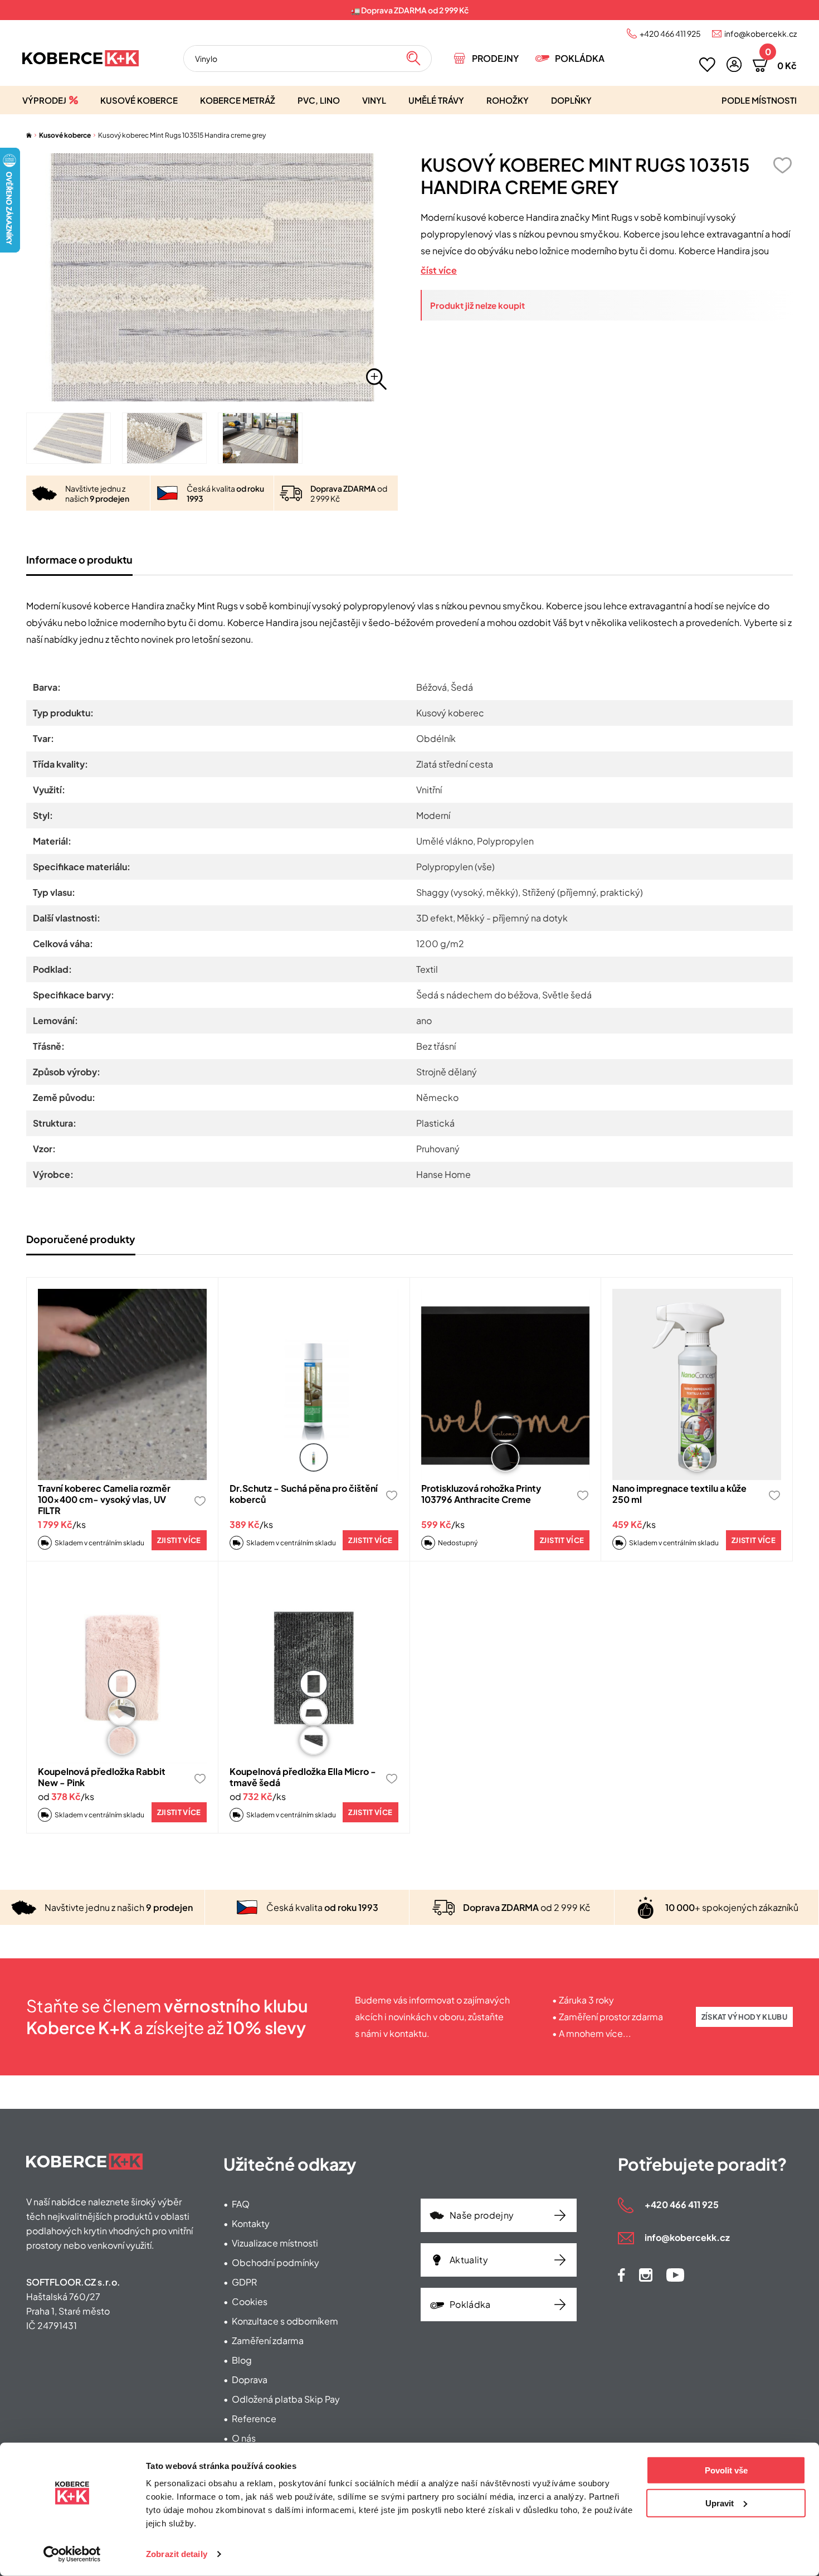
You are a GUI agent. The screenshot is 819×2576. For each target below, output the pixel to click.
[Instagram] (646, 2275)
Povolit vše (726, 2470)
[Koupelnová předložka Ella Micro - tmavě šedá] (314, 1668)
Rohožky (508, 100)
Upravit (720, 2503)
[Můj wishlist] (707, 65)
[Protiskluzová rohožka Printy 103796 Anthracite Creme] (506, 1384)
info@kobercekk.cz (760, 33)
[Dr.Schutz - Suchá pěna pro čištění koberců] (314, 1384)
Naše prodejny (482, 2215)
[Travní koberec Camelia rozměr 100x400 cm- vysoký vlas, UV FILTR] (122, 1384)
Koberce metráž (238, 100)
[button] (734, 64)
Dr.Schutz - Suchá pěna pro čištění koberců (304, 1494)
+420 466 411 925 (670, 33)
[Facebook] (621, 2275)
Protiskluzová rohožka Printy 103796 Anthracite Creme (481, 1494)
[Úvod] (29, 135)
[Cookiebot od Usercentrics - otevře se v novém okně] (72, 2554)
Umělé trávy (436, 100)
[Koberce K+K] (81, 58)
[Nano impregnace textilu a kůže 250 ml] (697, 1384)
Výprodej (44, 100)
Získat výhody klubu (744, 2017)
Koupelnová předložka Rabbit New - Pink (102, 1777)
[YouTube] (675, 2275)
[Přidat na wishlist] (782, 165)
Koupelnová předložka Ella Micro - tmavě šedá (303, 1777)
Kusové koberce (139, 100)
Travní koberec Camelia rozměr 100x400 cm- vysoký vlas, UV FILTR (104, 1499)
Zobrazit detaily (177, 2554)
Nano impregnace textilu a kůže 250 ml (679, 1494)
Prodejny (495, 58)
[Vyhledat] (413, 59)
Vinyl (374, 100)
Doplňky (571, 100)
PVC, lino (319, 100)
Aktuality (469, 2260)
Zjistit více (179, 1540)
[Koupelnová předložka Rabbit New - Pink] (122, 1668)
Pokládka (580, 58)
